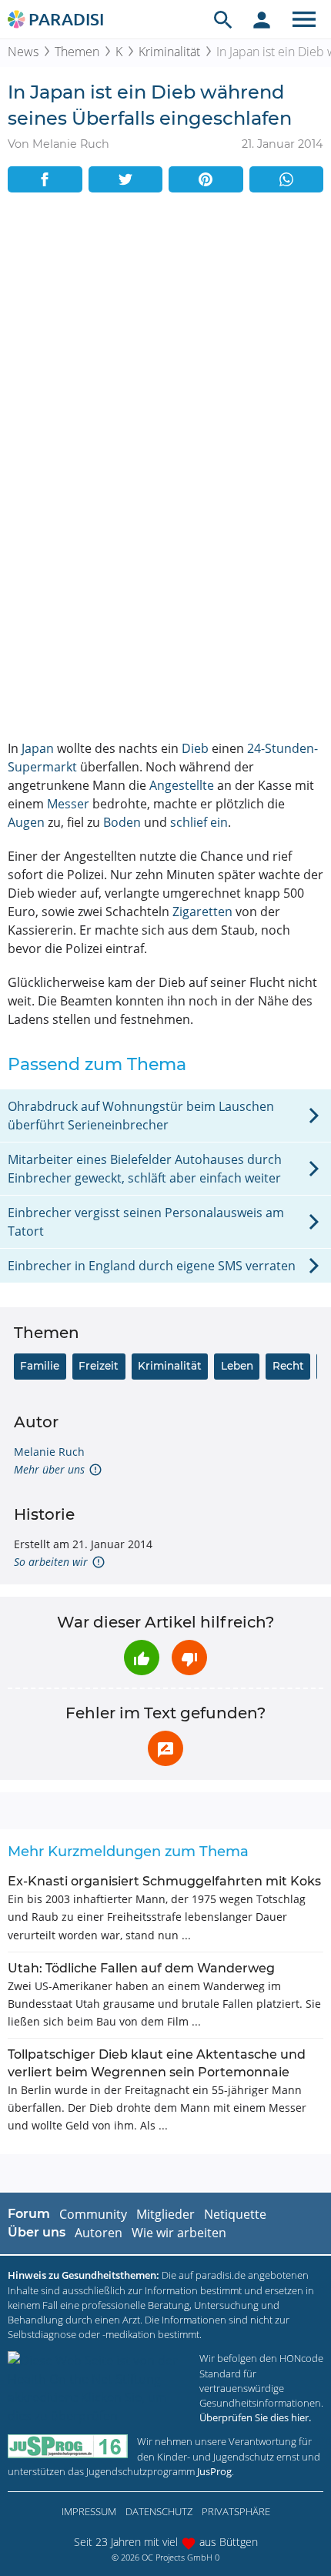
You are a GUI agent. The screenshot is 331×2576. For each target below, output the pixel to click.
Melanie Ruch (49, 1452)
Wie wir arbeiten (179, 2233)
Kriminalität (169, 52)
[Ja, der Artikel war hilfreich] (142, 1658)
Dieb (195, 748)
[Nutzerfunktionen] (262, 19)
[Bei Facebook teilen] (45, 179)
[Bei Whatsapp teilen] (287, 179)
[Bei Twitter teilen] (126, 179)
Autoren (99, 2233)
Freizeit (99, 1366)
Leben (237, 1366)
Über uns (37, 2232)
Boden (122, 822)
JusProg (214, 2471)
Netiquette (235, 2214)
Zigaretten (202, 912)
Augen (26, 822)
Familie (40, 1366)
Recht (288, 1366)
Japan (38, 748)
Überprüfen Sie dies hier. (255, 2417)
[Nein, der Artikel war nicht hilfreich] (189, 1658)
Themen (77, 52)
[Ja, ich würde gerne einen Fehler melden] (165, 1748)
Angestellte (182, 785)
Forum (29, 2214)
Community (93, 2214)
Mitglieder (165, 2214)
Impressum (89, 2511)
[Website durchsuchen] (223, 19)
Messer (68, 804)
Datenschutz (159, 2511)
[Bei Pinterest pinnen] (206, 179)
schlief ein (199, 822)
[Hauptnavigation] (304, 19)
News (23, 52)
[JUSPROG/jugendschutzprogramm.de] (68, 2446)
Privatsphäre (236, 2511)
